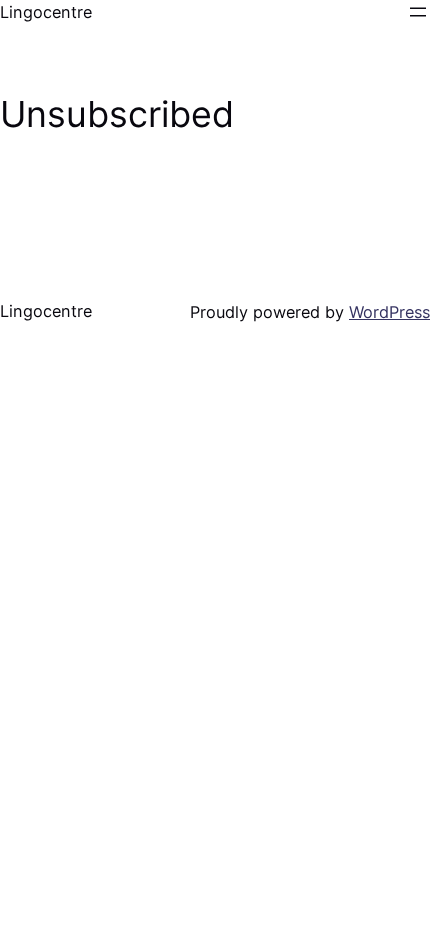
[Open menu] (418, 12)
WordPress (389, 312)
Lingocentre (46, 12)
